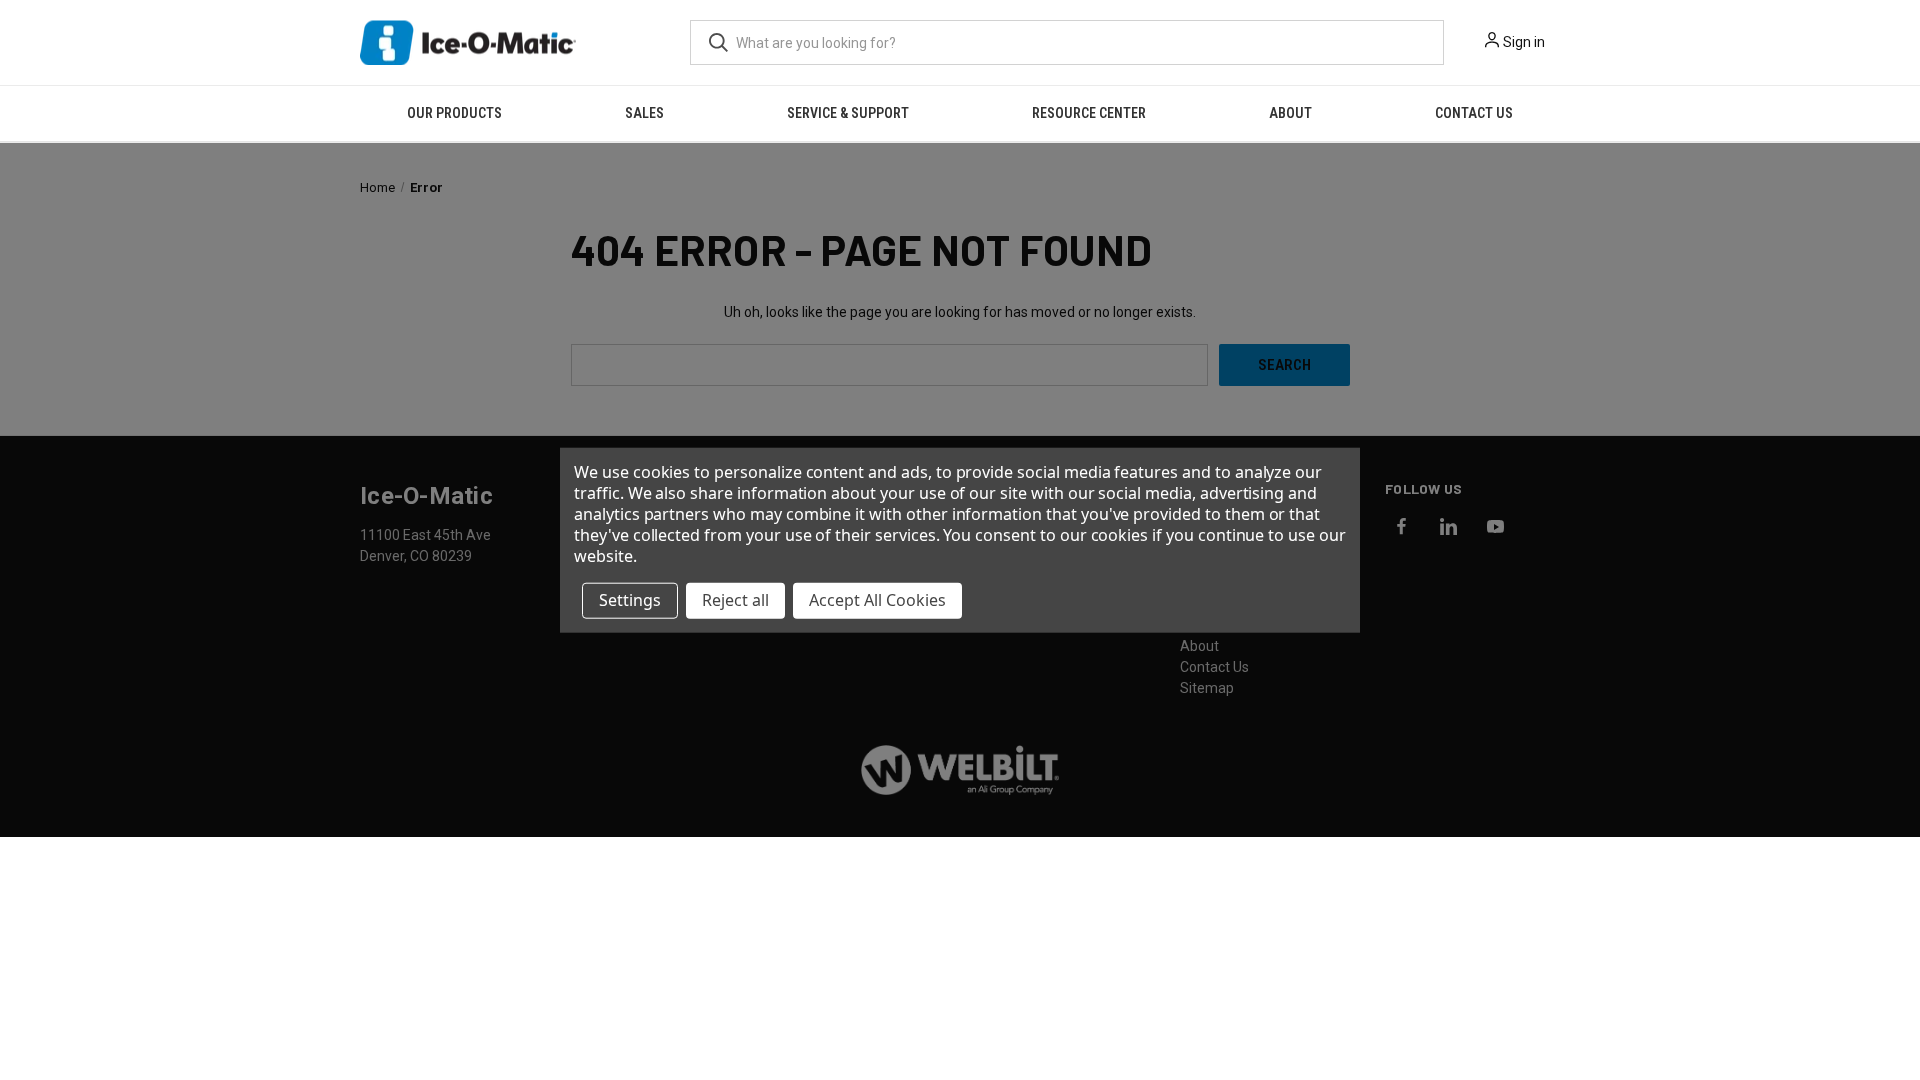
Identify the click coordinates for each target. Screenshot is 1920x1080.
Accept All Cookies (877, 600)
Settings (630, 600)
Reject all (735, 600)
